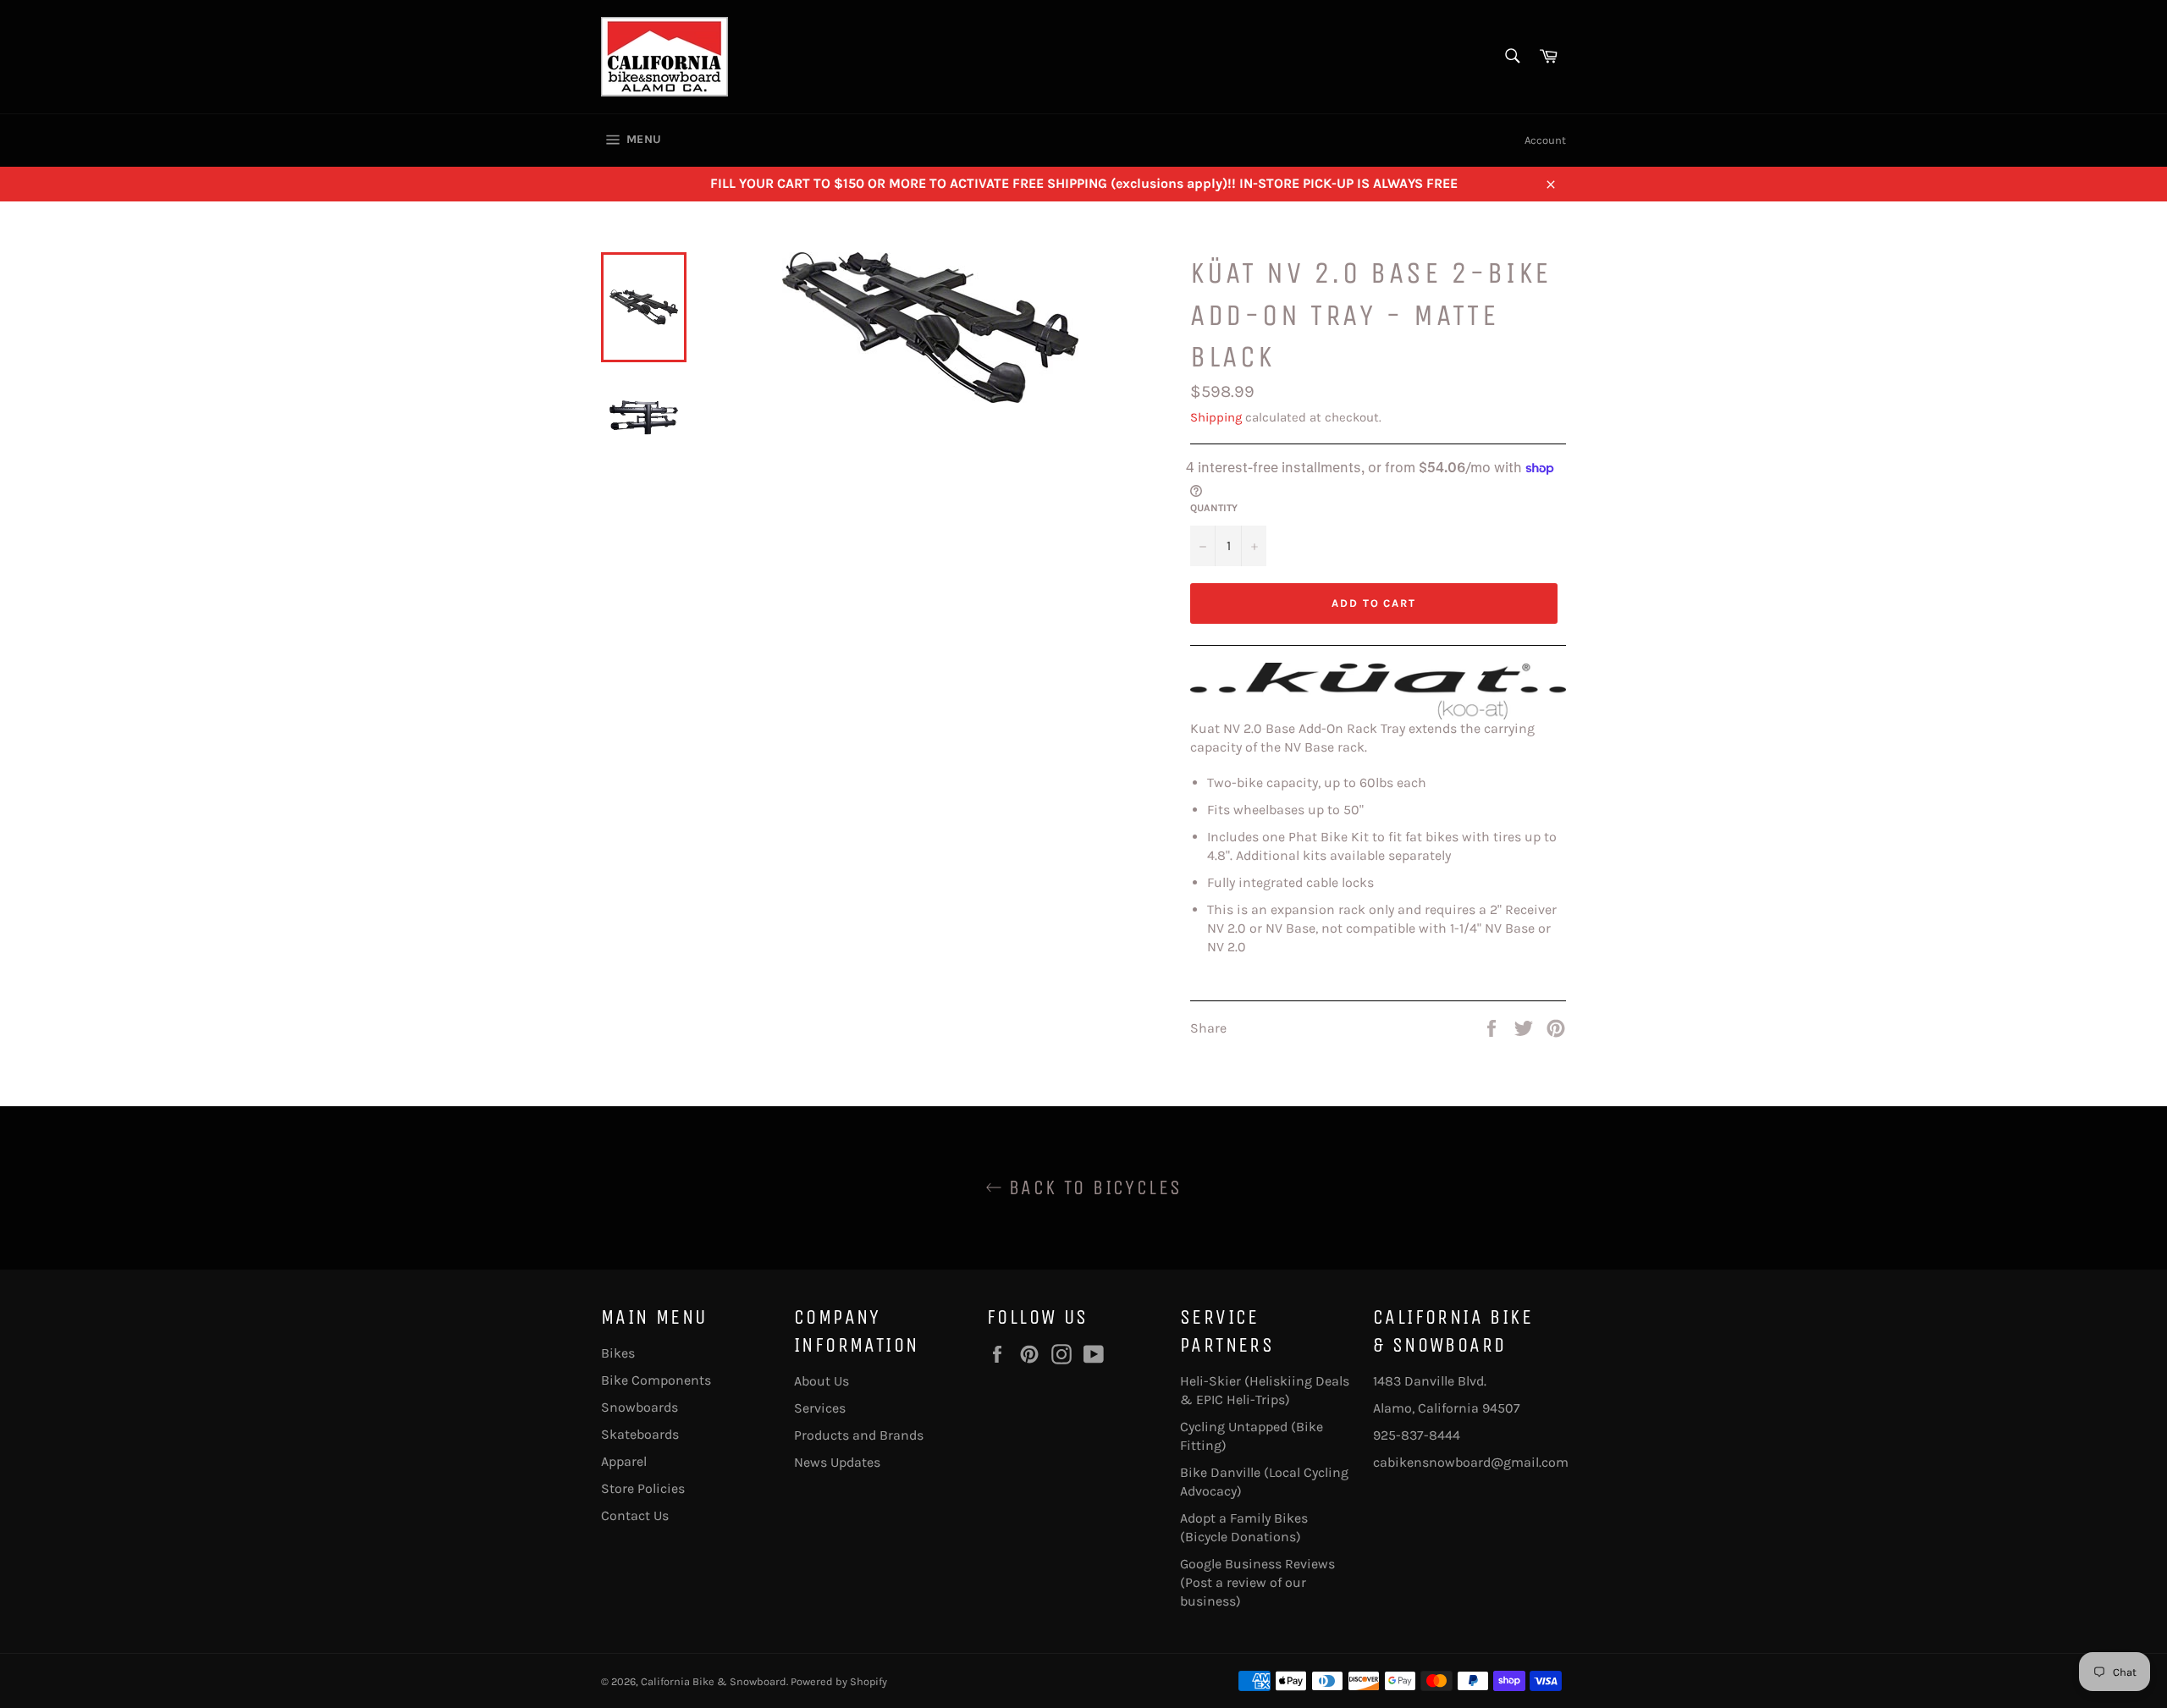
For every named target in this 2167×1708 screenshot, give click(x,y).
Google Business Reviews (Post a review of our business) (1257, 1582)
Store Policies (643, 1488)
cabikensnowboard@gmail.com (1471, 1462)
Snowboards (640, 1407)
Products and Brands (859, 1435)
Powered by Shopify (839, 1681)
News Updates (837, 1462)
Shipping (1216, 417)
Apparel (624, 1461)
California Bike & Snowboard (714, 1681)
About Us (822, 1381)
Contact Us (635, 1515)
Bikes (618, 1353)
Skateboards (640, 1434)
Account (1545, 140)
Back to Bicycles (1092, 1187)
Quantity (1214, 508)
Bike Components (656, 1380)
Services (820, 1408)
